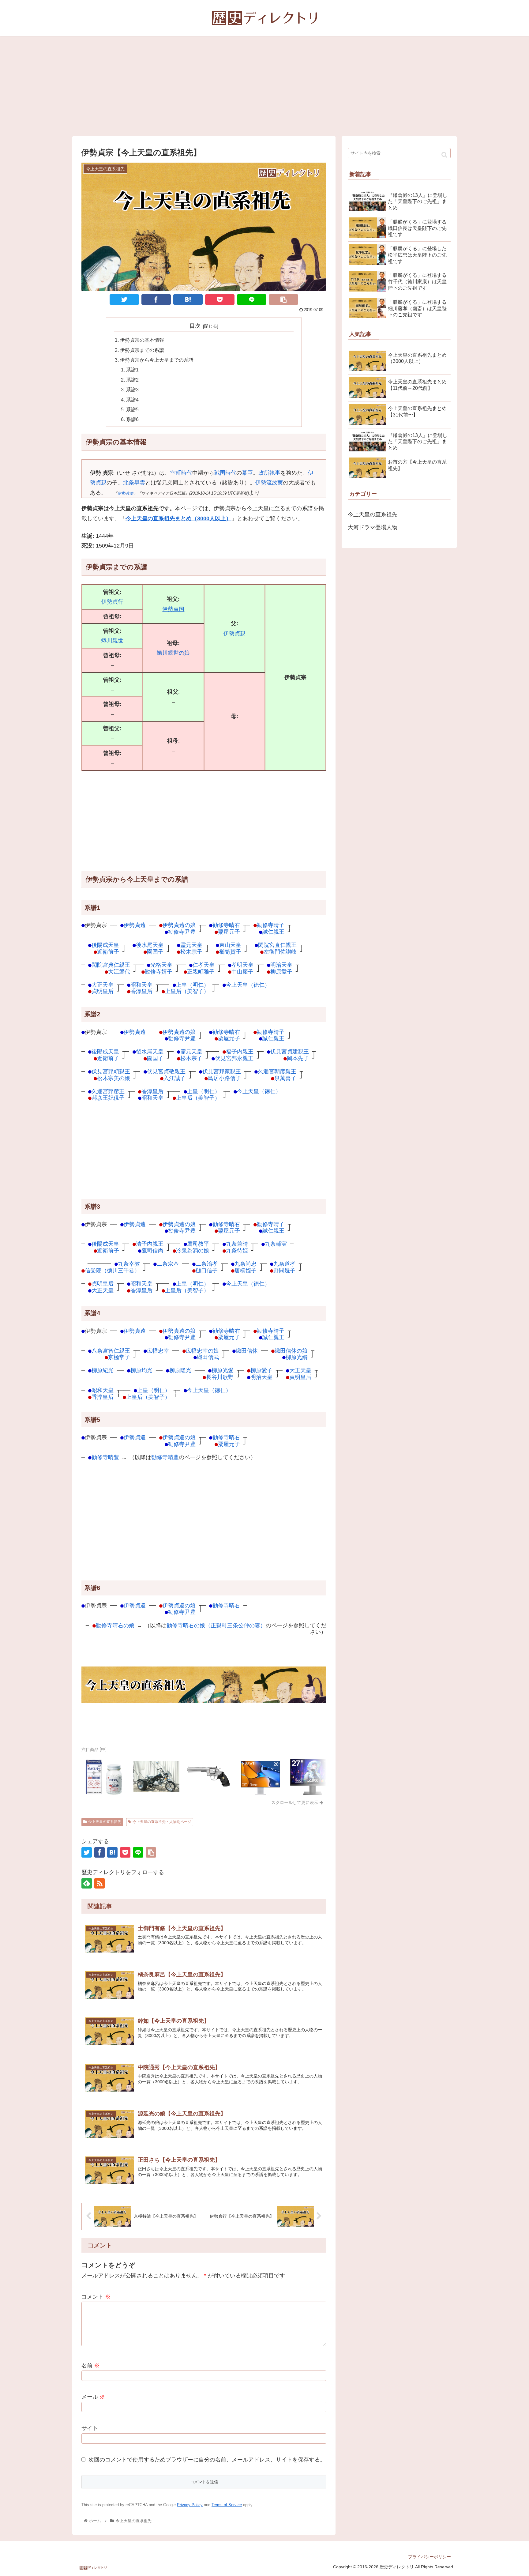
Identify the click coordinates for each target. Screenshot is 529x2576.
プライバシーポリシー (430, 2557)
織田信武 (208, 1357)
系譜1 (132, 370)
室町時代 (181, 473)
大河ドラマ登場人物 (373, 527)
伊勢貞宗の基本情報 (142, 340)
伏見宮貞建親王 (290, 1051)
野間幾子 (284, 1270)
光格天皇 (161, 965)
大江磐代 (119, 972)
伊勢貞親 (234, 634)
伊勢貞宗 (126, 493)
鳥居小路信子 (224, 1078)
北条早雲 (134, 483)
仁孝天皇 (204, 965)
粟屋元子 (229, 932)
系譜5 (132, 409)
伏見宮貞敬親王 (166, 1071)
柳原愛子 (281, 972)
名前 (90, 2366)
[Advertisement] (264, 86)
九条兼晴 (237, 1244)
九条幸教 (129, 1264)
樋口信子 (207, 1270)
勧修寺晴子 (271, 925)
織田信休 (247, 1351)
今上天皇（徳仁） (248, 985)
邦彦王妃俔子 (108, 1098)
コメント (96, 2297)
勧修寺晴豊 (105, 1457)
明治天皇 (281, 965)
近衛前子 (108, 952)
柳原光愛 (223, 1370)
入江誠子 (174, 1078)
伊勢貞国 (173, 609)
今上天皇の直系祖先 (105, 1822)
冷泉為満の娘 (193, 1250)
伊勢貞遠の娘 (179, 925)
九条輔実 (276, 1244)
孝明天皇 (242, 965)
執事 (275, 473)
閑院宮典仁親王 (111, 965)
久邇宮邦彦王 (108, 1091)
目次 (195, 326)
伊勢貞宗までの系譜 (142, 350)
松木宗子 (191, 952)
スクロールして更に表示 (295, 1802)
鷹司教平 (198, 1244)
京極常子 (119, 1357)
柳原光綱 (297, 1357)
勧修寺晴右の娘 (115, 1625)
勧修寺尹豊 (182, 932)
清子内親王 (150, 1244)
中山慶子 (242, 972)
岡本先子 (298, 1058)
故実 (277, 483)
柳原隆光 (180, 1370)
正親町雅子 (201, 972)
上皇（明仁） (193, 985)
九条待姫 (237, 1250)
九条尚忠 (246, 1264)
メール (93, 2397)
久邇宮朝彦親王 (277, 1071)
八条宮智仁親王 (111, 1351)
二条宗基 (168, 1264)
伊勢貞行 (112, 602)
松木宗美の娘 (114, 1078)
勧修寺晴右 (226, 925)
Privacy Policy (190, 2505)
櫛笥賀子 (230, 952)
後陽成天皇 (105, 945)
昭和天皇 (141, 985)
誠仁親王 (273, 932)
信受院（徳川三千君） (112, 1270)
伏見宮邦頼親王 (111, 1071)
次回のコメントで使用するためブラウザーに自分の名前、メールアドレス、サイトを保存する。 (207, 2460)
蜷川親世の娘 (173, 653)
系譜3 (132, 390)
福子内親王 (240, 1051)
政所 (264, 473)
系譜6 (132, 419)
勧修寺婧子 (159, 972)
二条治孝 (207, 1264)
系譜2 (132, 380)
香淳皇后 (141, 991)
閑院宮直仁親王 (277, 945)
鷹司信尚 (152, 1250)
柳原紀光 (103, 1370)
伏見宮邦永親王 (234, 1058)
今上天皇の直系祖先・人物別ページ (162, 1822)
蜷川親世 (112, 641)
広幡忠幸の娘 (202, 1351)
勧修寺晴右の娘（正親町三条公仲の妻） (216, 1625)
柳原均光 (141, 1370)
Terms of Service (227, 2505)
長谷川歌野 (220, 1377)
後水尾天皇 (150, 945)
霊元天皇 (191, 945)
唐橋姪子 (246, 1270)
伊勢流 (264, 483)
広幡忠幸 (158, 1351)
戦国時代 (225, 473)
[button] (444, 155)
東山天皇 (230, 945)
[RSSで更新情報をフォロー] (99, 1883)
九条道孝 (284, 1264)
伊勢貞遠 (135, 925)
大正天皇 (103, 985)
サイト (90, 2428)
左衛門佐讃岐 (280, 952)
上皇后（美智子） (187, 991)
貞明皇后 (103, 991)
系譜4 (132, 400)
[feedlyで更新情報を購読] (87, 1883)
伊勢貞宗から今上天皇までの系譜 (157, 360)
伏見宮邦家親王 (222, 1071)
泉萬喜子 (285, 1078)
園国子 (155, 952)
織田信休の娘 (291, 1351)
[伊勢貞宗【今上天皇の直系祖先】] (188, 299)
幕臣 (247, 473)
